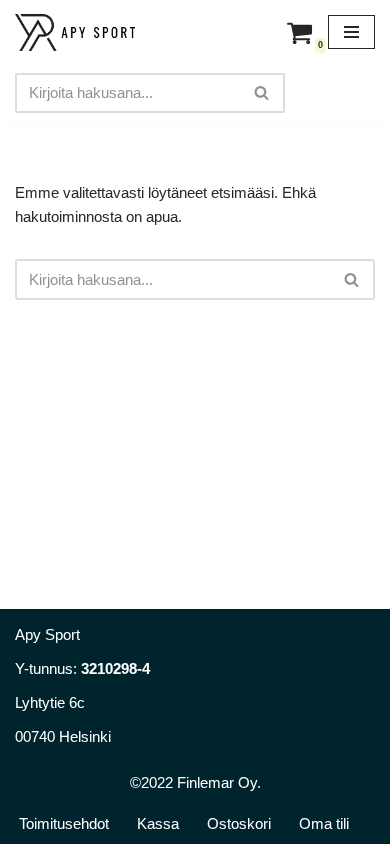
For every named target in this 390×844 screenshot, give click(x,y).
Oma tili (324, 823)
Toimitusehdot (64, 823)
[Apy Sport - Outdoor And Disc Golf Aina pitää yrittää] (75, 32)
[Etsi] (262, 93)
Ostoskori (239, 823)
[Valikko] (351, 32)
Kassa (158, 823)
